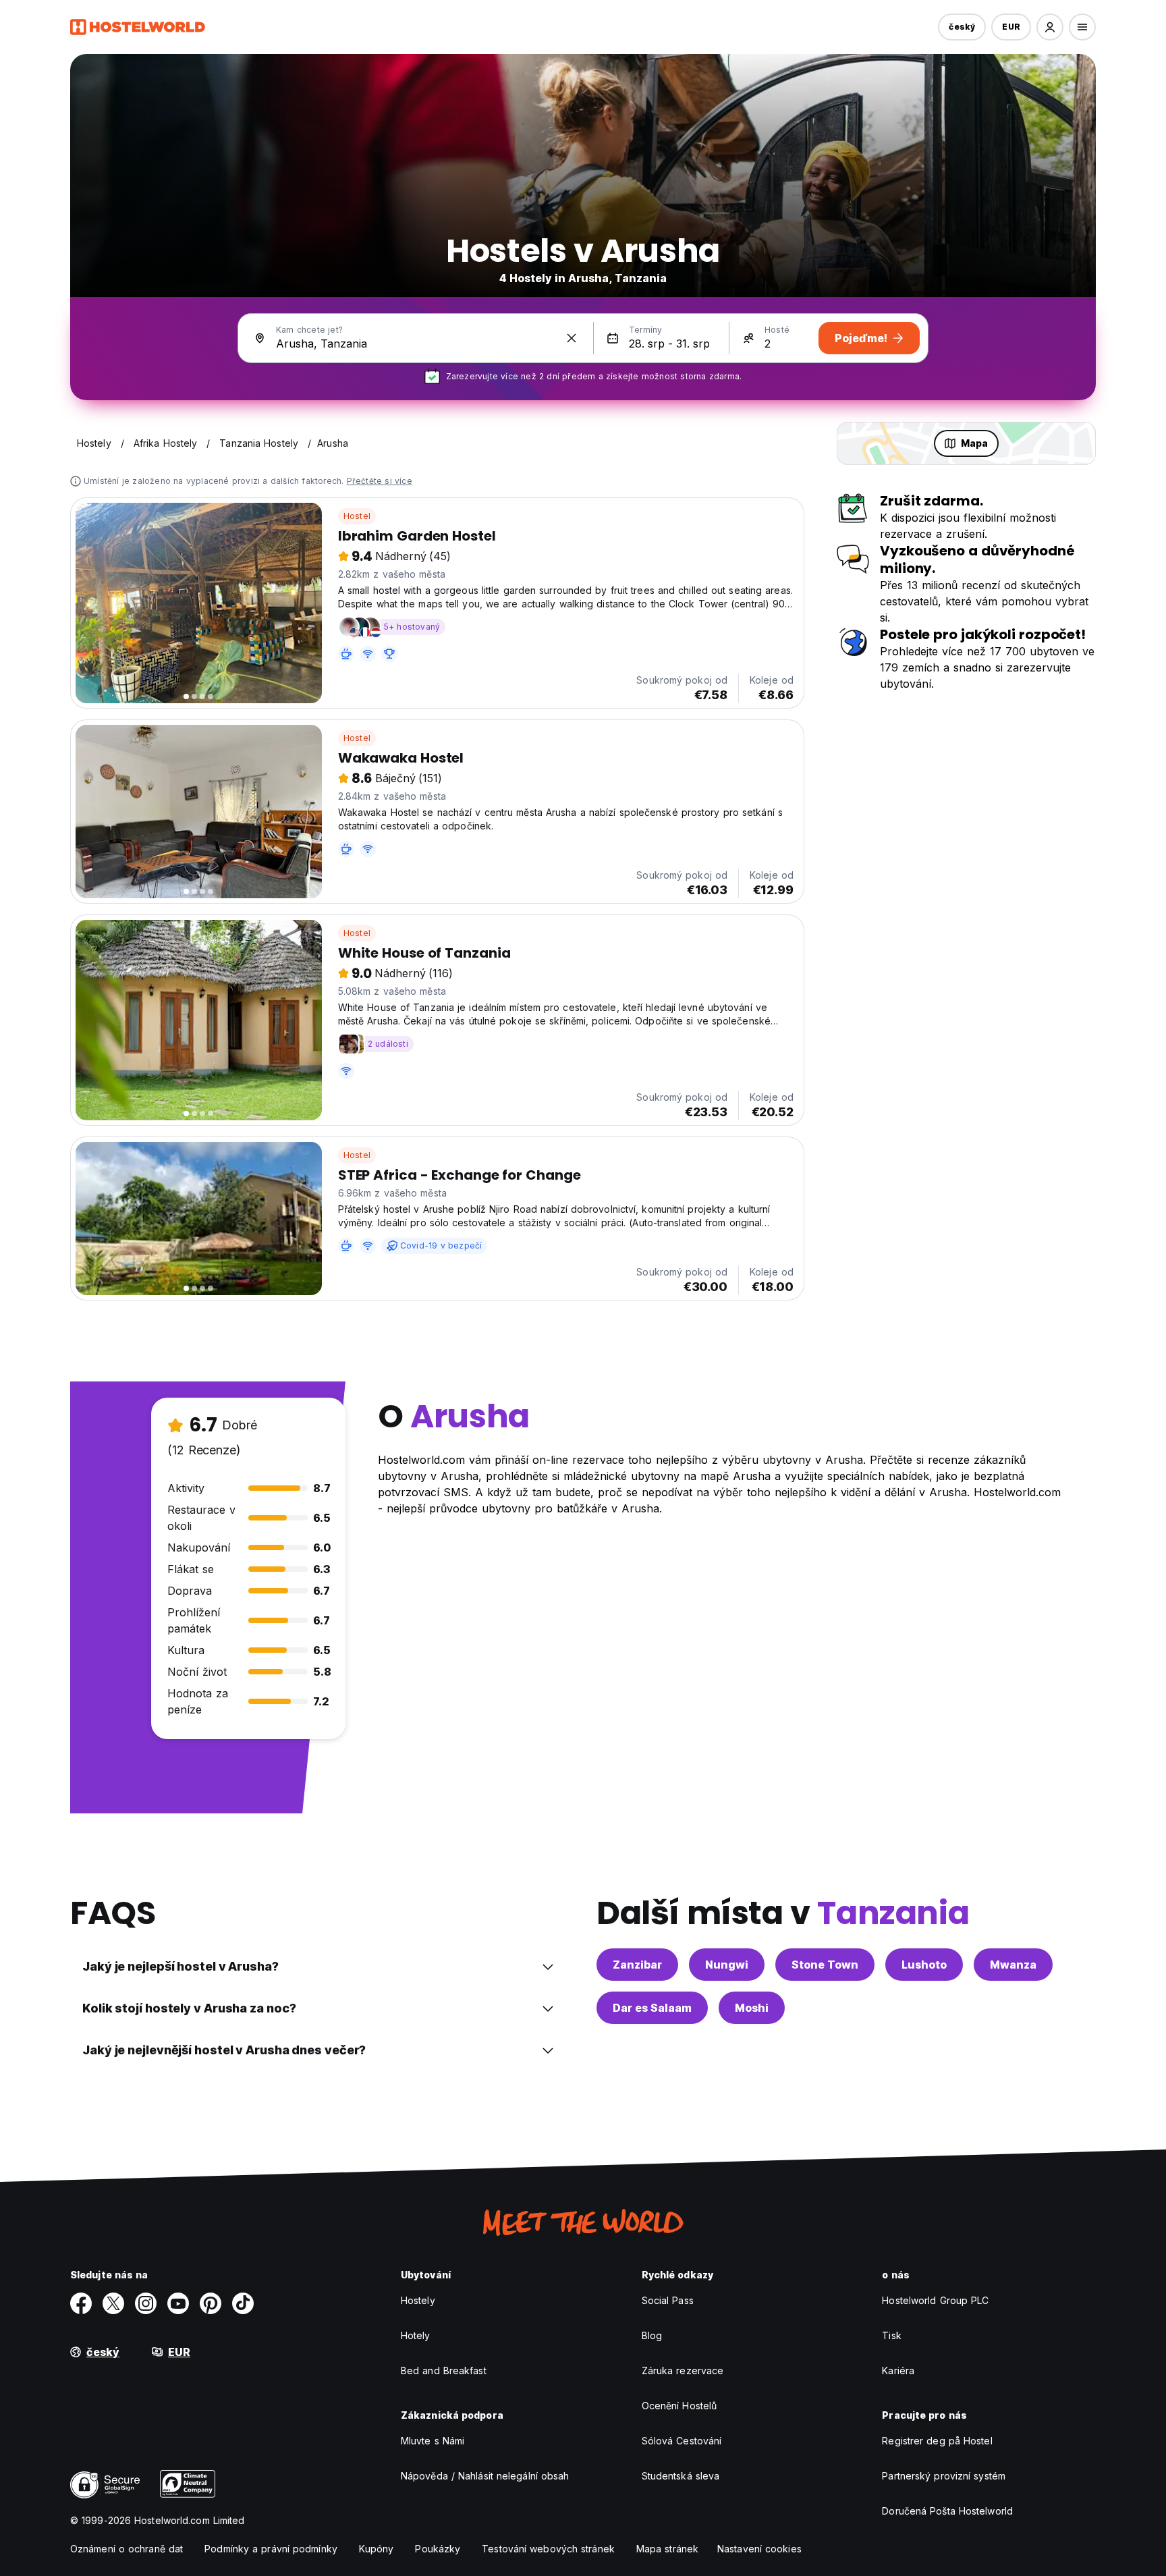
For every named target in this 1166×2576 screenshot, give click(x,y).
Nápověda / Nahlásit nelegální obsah (485, 2476)
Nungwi (727, 1965)
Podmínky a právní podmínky (271, 2549)
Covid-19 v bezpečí (441, 1245)
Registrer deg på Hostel (937, 2441)
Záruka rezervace (683, 2371)
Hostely (418, 2300)
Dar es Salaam (652, 2008)
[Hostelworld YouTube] (178, 2303)
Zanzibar (637, 1965)
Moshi (752, 2008)
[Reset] (572, 338)
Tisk (891, 2335)
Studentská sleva (681, 2476)
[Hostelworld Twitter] (113, 2303)
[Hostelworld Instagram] (146, 2303)
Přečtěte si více (380, 481)
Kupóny (377, 2549)
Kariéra (898, 2371)
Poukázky (438, 2549)
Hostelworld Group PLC (935, 2300)
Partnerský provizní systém (944, 2476)
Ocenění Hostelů (679, 2406)
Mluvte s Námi (433, 2441)
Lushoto (924, 1965)
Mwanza (1013, 1965)
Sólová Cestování (682, 2441)
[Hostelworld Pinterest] (211, 2303)
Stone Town (825, 1965)
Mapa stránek (667, 2549)
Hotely (416, 2335)
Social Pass (668, 2300)
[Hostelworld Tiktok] (243, 2303)
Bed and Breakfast (444, 2371)
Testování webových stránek (548, 2549)
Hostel (357, 516)
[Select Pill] (1050, 27)
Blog (652, 2335)
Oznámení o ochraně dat (127, 2549)
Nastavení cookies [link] (759, 2549)
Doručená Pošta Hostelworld (947, 2511)
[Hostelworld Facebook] (81, 2303)
